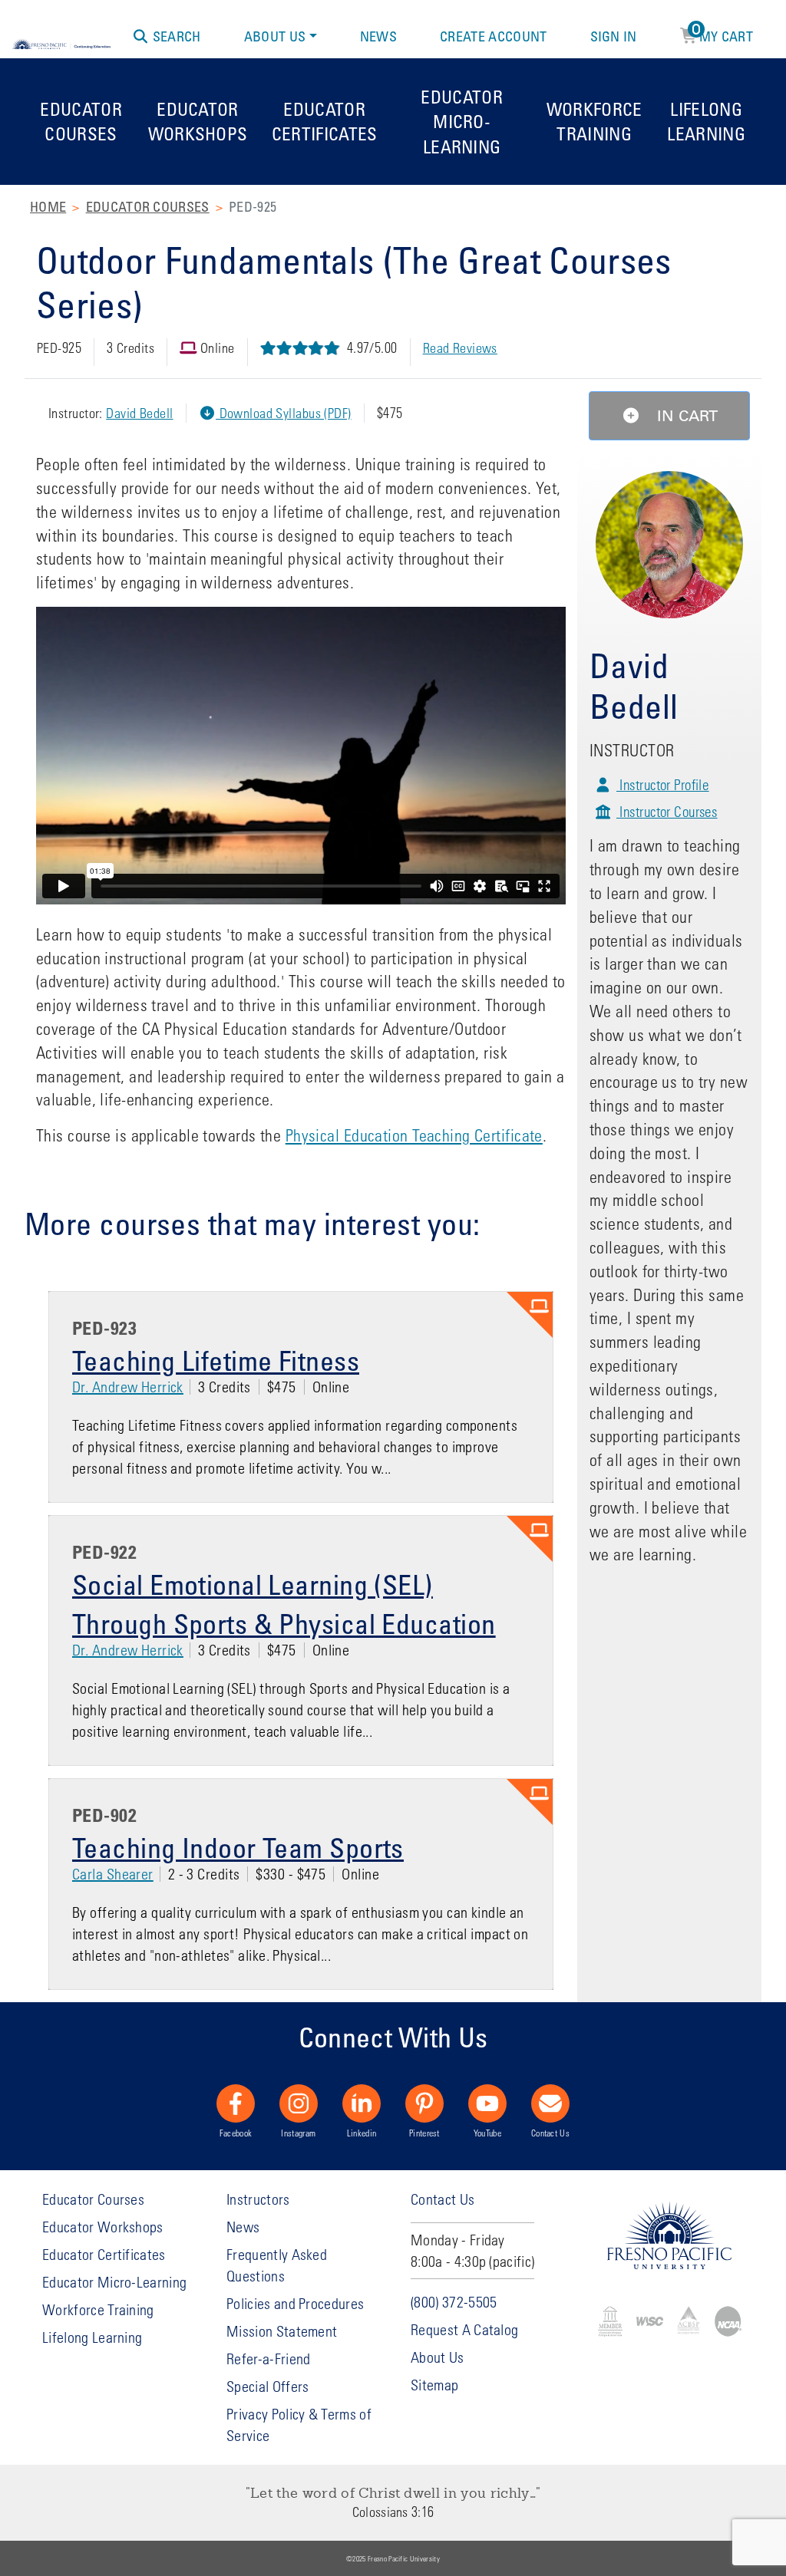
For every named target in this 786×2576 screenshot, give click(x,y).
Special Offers (268, 2386)
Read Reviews (460, 348)
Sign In (614, 36)
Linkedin (362, 2133)
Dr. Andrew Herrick (128, 1387)
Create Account (493, 36)
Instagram (298, 2133)
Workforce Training (594, 121)
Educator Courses (81, 121)
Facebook (236, 2133)
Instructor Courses (667, 811)
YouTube (487, 2133)
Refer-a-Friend (268, 2359)
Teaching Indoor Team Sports (238, 1847)
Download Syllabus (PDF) (284, 413)
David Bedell (139, 413)
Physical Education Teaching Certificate (414, 1135)
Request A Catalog (464, 2329)
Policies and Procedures (295, 2303)
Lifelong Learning (706, 121)
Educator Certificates (325, 121)
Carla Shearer (113, 1874)
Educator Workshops (198, 121)
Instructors (258, 2199)
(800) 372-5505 (454, 2302)
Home (48, 206)
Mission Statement (282, 2331)
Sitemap (434, 2385)
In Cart (685, 416)
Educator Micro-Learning (462, 121)
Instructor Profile (662, 784)
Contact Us (550, 2133)
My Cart (723, 34)
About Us (275, 36)
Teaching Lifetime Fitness (216, 1360)
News (378, 36)
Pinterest (424, 2133)
